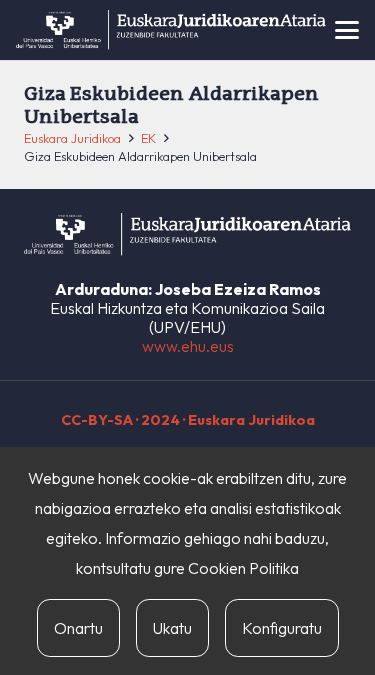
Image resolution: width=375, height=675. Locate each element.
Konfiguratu (282, 628)
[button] (347, 30)
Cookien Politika (243, 568)
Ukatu (172, 628)
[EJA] (171, 30)
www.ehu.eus (188, 346)
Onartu (78, 628)
